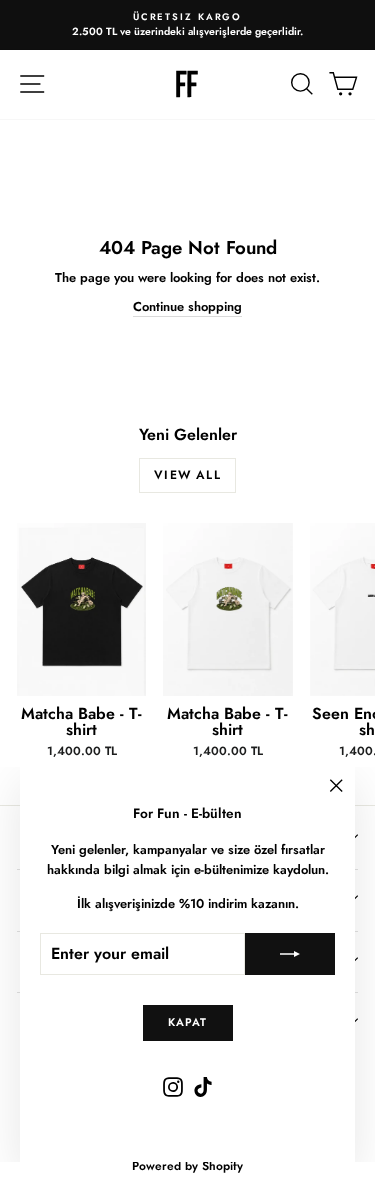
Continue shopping (187, 306)
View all (187, 475)
